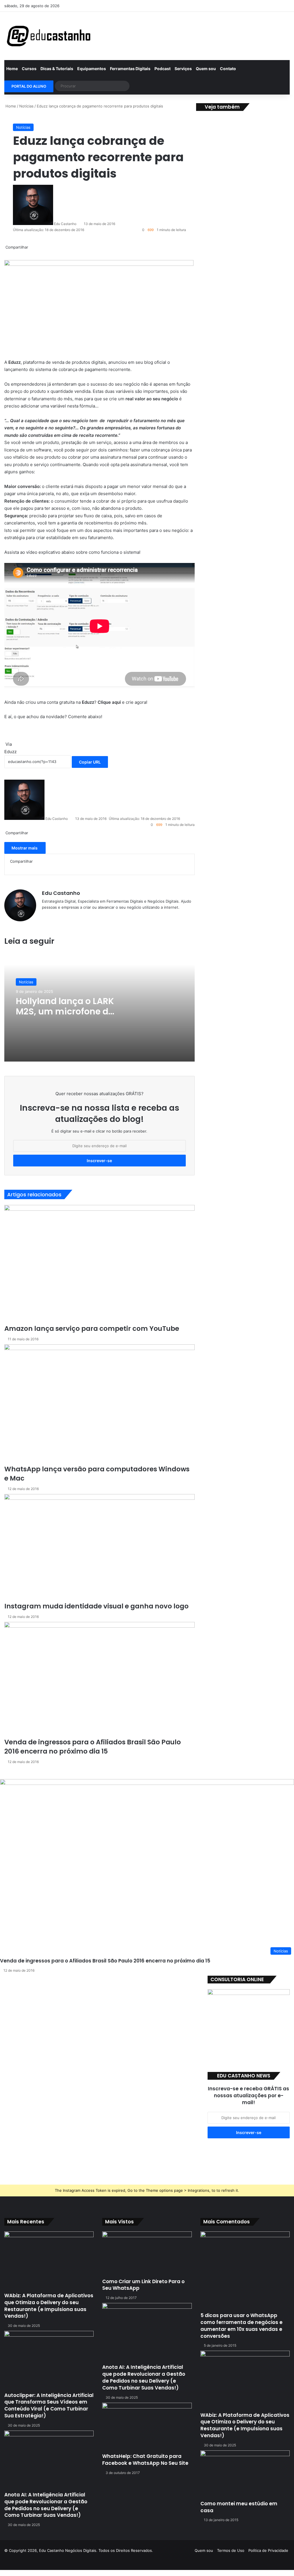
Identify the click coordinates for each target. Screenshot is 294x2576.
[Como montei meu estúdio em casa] (245, 2475)
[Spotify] (234, 6)
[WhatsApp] (260, 6)
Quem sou (206, 69)
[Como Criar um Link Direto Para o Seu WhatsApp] (147, 2255)
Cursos (29, 69)
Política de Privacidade (268, 2550)
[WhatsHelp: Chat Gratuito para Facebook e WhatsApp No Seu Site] (147, 2428)
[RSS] (268, 6)
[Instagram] (225, 6)
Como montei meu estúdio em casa (239, 2507)
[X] (191, 6)
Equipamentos (92, 69)
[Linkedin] (199, 6)
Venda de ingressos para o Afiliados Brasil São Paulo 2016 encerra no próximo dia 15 (105, 1961)
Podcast (163, 69)
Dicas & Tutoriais (57, 69)
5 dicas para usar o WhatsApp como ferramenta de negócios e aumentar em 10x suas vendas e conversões (241, 2326)
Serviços (183, 69)
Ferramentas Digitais (130, 69)
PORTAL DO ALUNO (29, 86)
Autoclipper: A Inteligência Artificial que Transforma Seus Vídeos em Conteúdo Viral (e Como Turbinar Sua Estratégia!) (49, 2405)
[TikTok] (251, 6)
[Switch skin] (285, 6)
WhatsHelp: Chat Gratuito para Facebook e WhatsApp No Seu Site (145, 2460)
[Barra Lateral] (277, 6)
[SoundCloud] (216, 6)
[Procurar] (124, 86)
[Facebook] (182, 6)
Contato (228, 69)
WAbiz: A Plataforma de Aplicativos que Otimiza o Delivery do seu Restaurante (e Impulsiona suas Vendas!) (49, 2306)
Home (12, 69)
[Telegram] (242, 6)
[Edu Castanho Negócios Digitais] (49, 36)
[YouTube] (208, 6)
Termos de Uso (231, 2550)
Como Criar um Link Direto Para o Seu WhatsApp (143, 2285)
